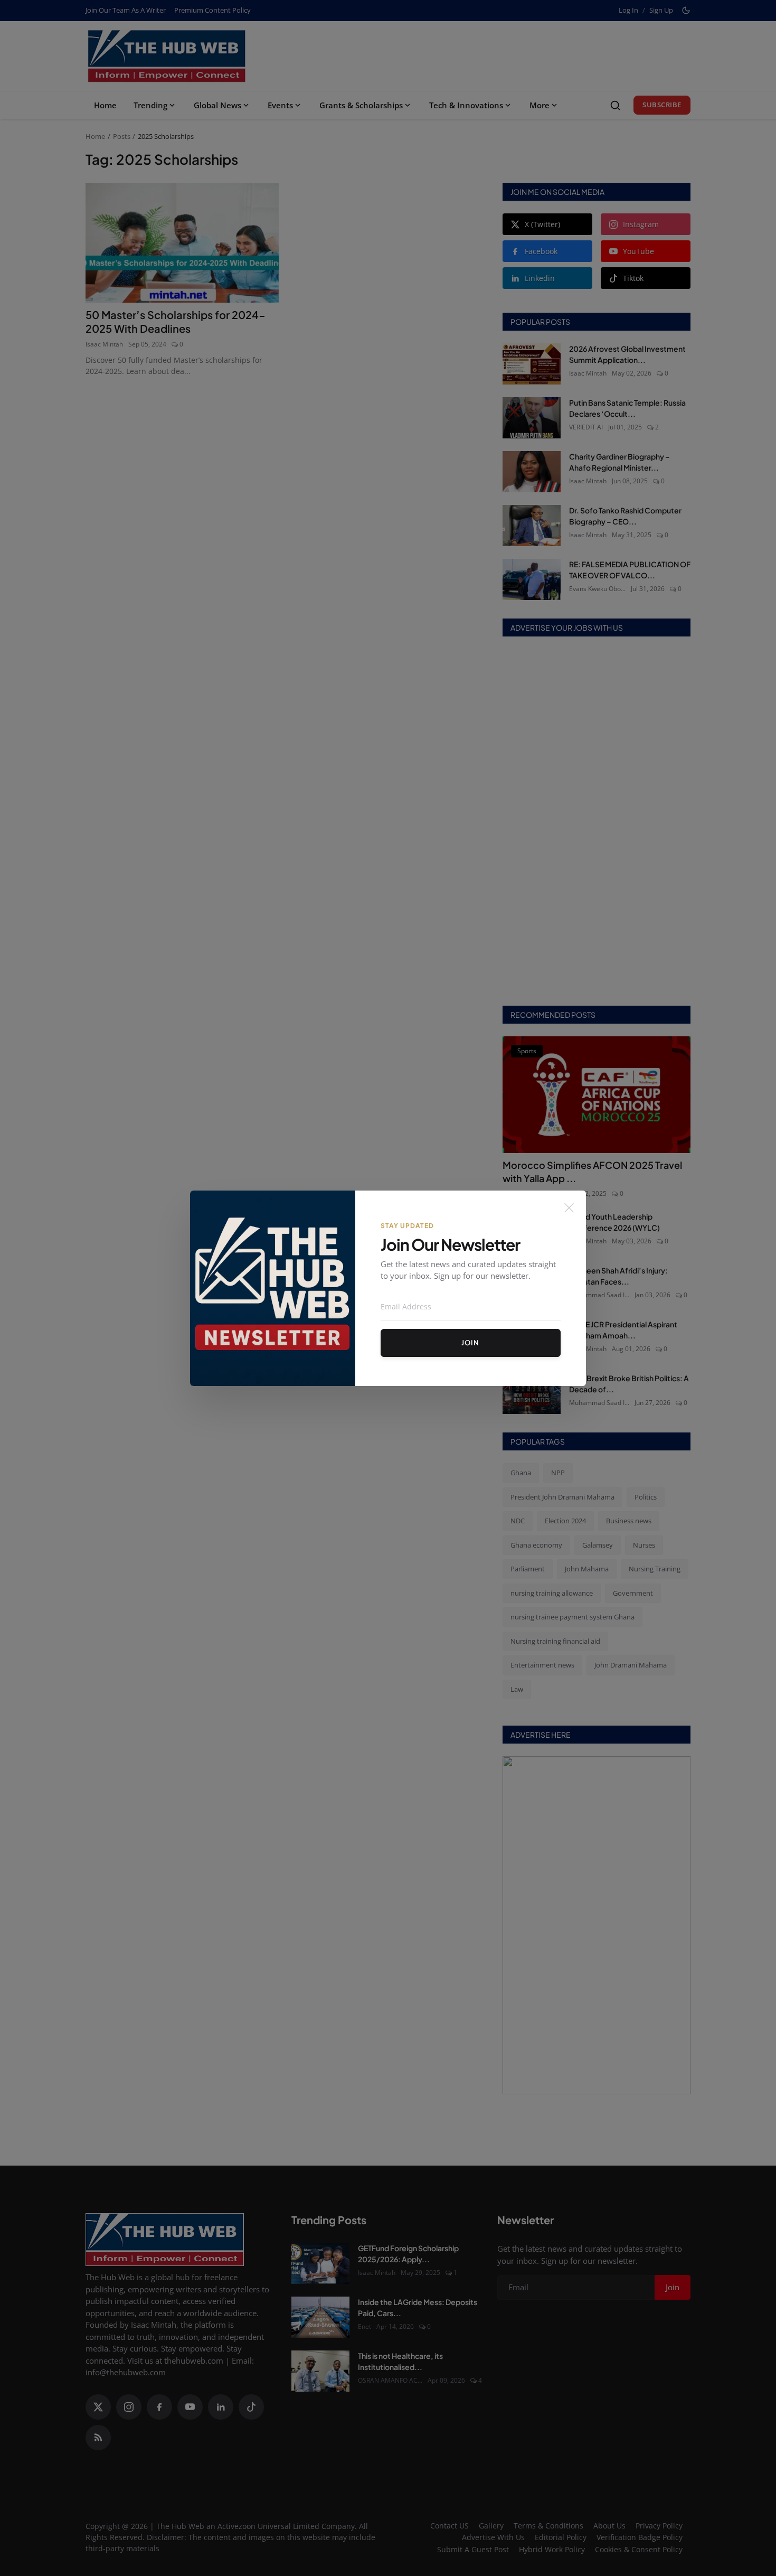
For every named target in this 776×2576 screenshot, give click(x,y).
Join (470, 1343)
